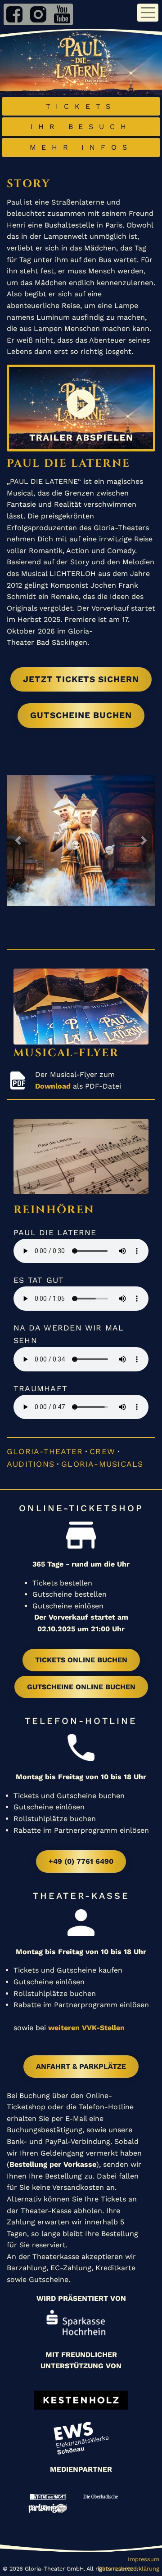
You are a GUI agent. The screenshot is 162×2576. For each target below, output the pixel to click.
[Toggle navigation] (148, 13)
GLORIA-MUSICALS (102, 1464)
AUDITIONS (31, 1464)
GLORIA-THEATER (45, 1451)
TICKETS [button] (81, 106)
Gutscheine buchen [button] (81, 715)
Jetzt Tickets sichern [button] (81, 679)
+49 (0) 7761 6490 (81, 1861)
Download (53, 1086)
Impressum (144, 2559)
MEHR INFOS (81, 147)
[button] (18, 840)
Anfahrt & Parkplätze (81, 2066)
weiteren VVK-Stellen (86, 2028)
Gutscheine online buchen (81, 1687)
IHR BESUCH (81, 127)
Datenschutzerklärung (129, 2569)
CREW (102, 1451)
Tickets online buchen (81, 1660)
